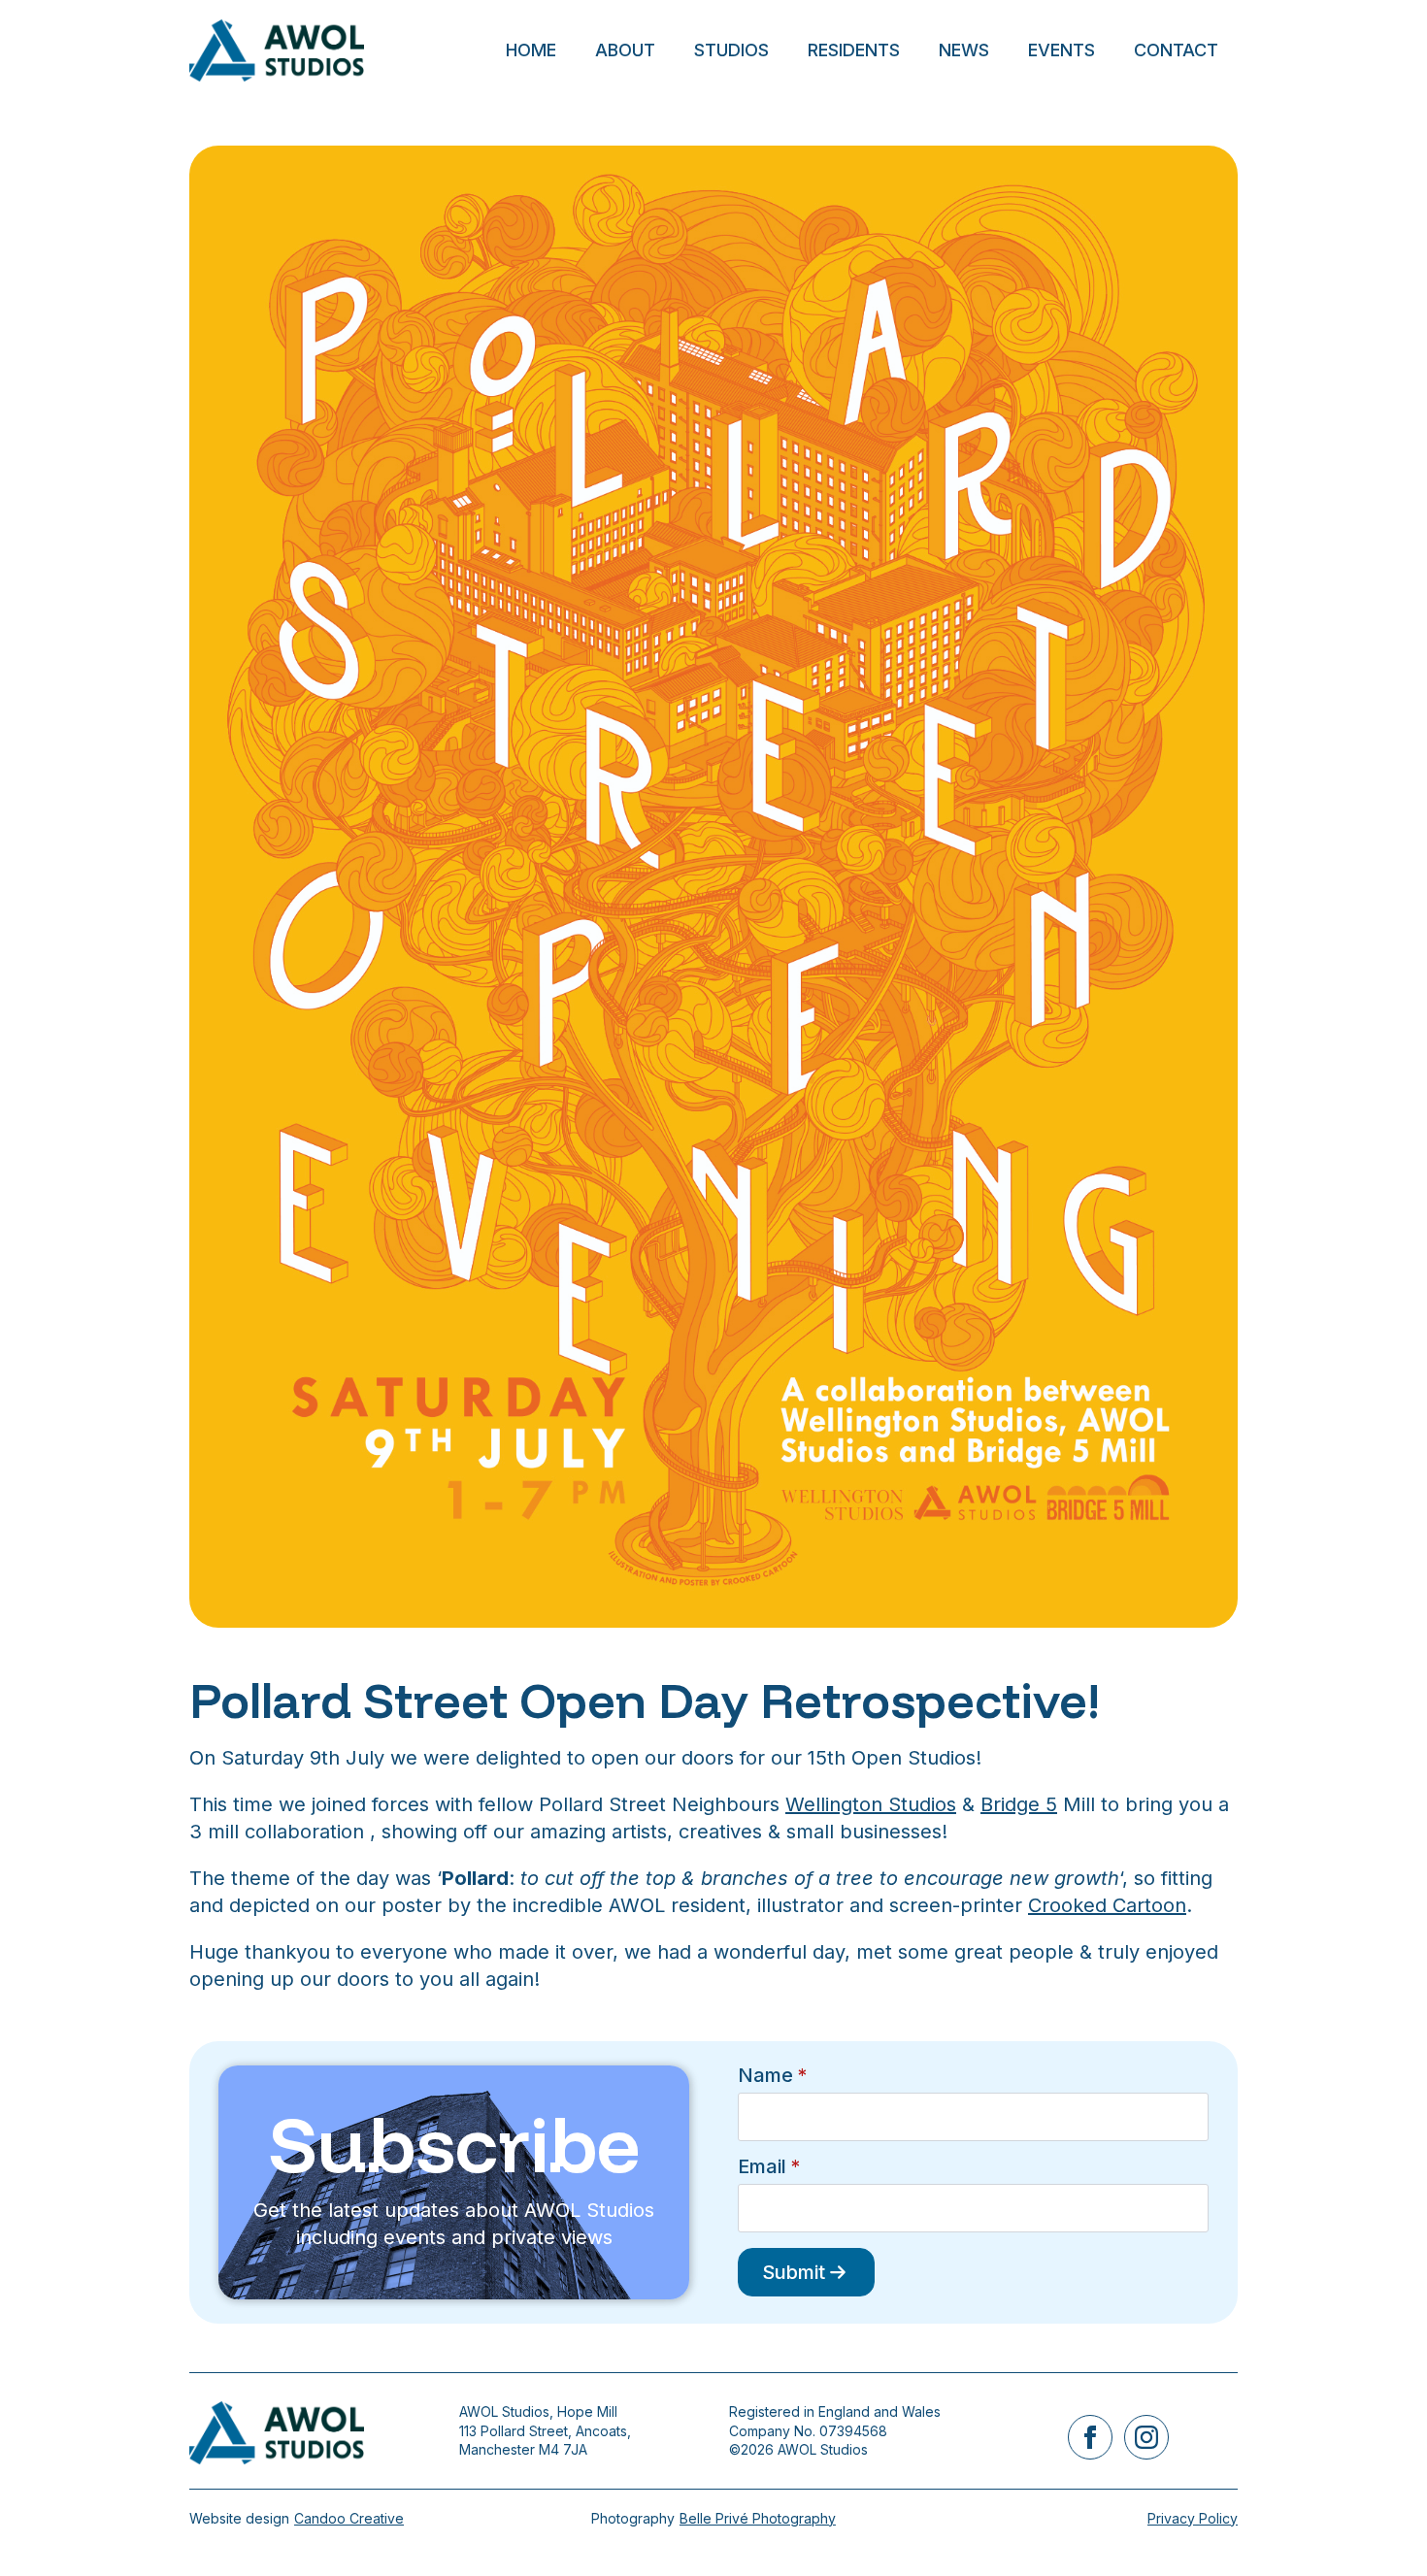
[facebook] (1090, 2437)
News (964, 50)
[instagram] (1146, 2437)
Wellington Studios (871, 1804)
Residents (854, 50)
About (625, 50)
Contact (1176, 50)
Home (531, 50)
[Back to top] (1378, 2527)
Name (772, 2075)
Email (769, 2166)
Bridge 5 (1019, 1804)
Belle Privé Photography (758, 2518)
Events (1062, 50)
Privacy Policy (1193, 2518)
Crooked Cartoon (1107, 1905)
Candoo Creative (349, 2518)
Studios (731, 50)
